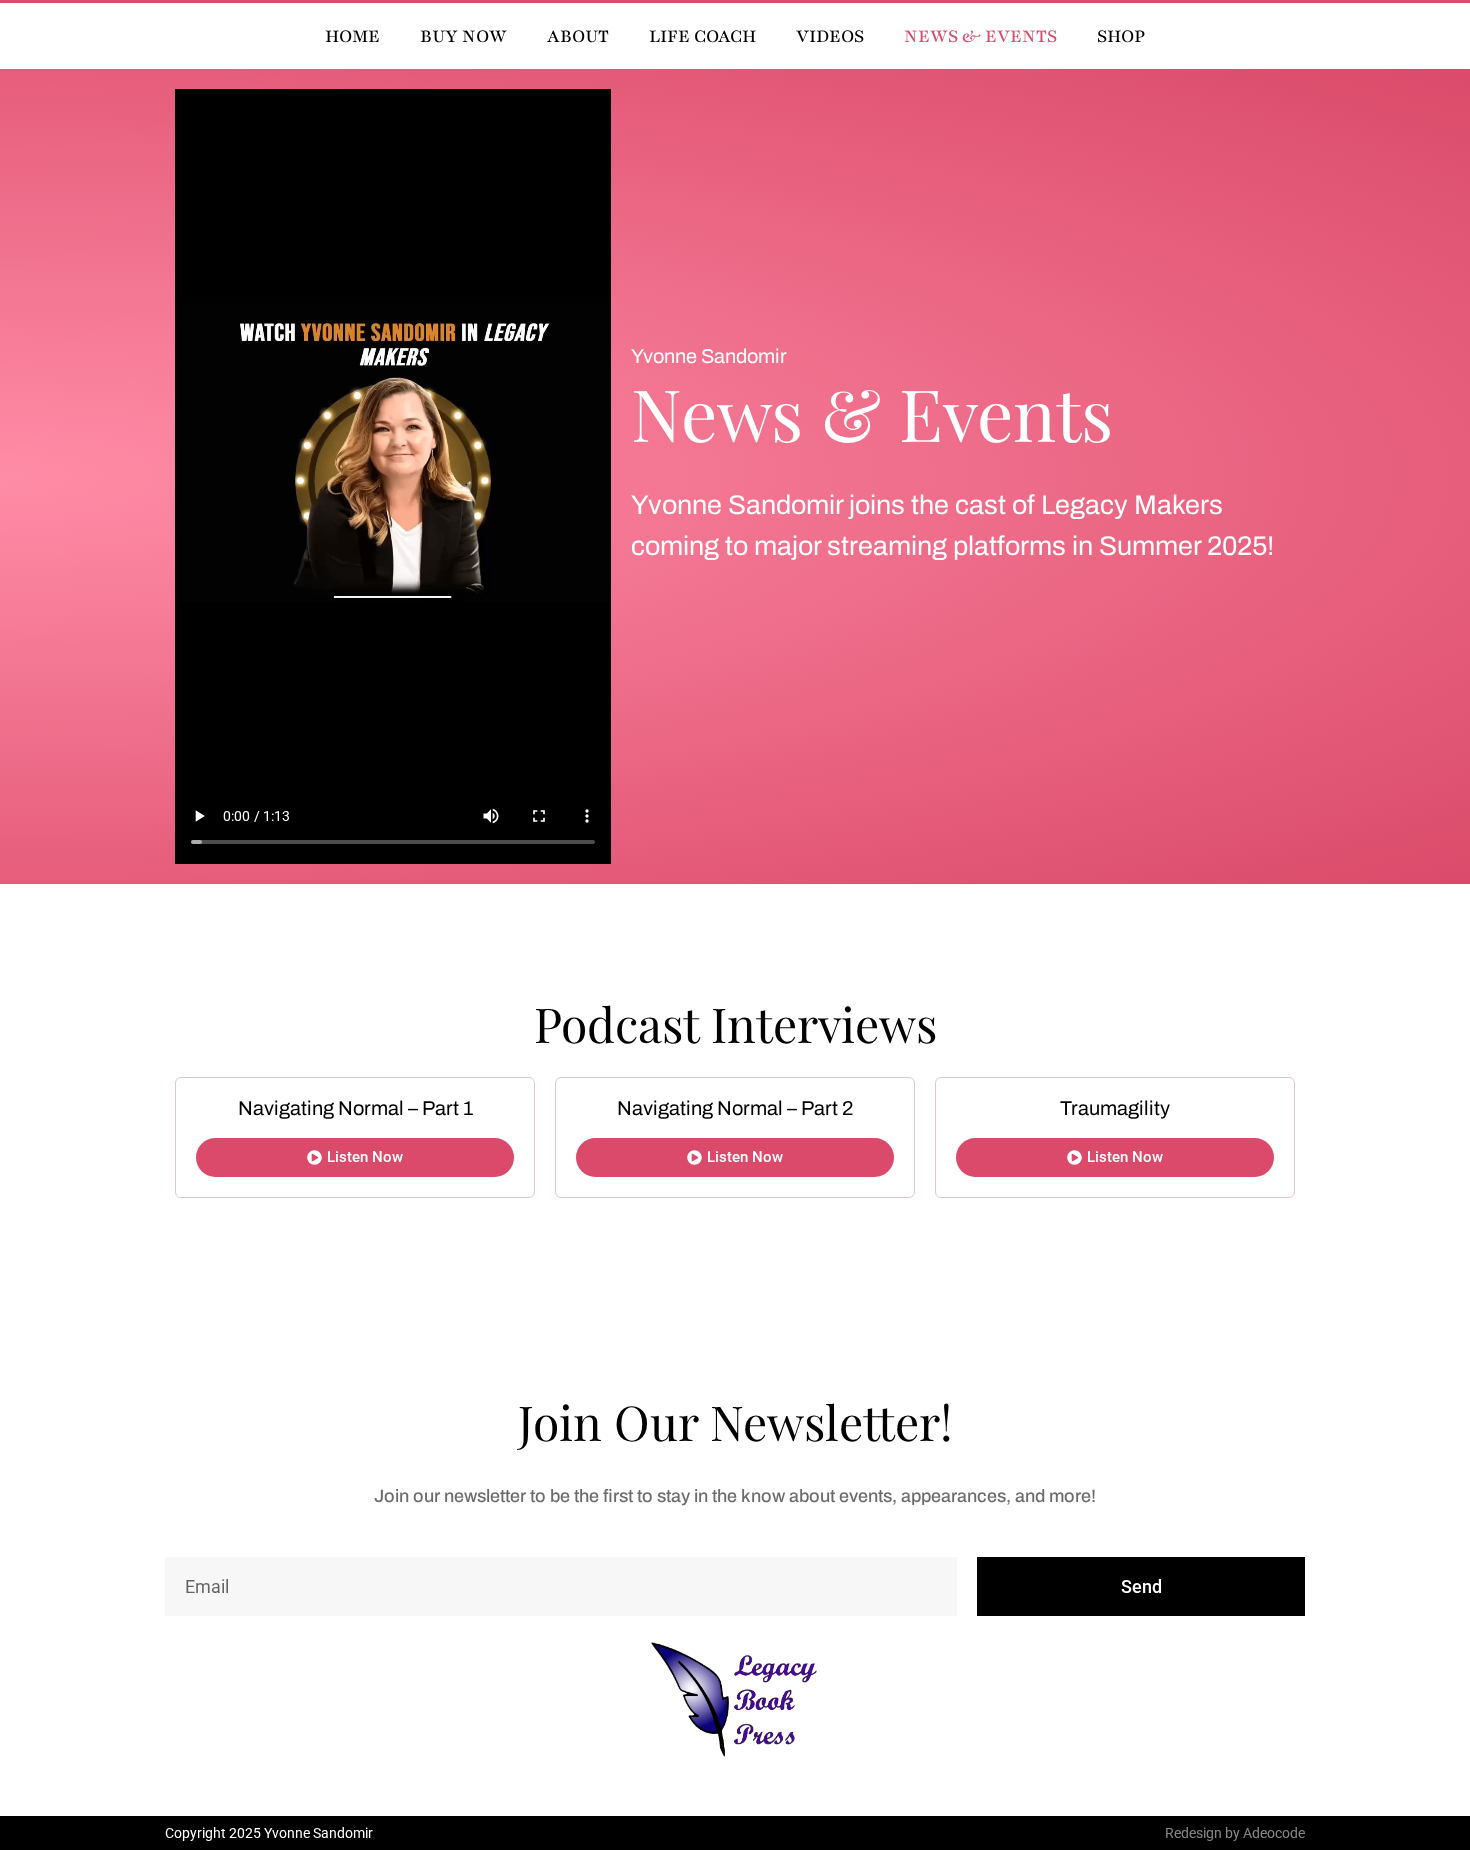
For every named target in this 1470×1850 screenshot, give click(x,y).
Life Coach (702, 36)
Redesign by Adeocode (1235, 1833)
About (578, 36)
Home (352, 36)
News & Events (980, 36)
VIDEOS (830, 36)
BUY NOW (463, 36)
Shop (1121, 36)
